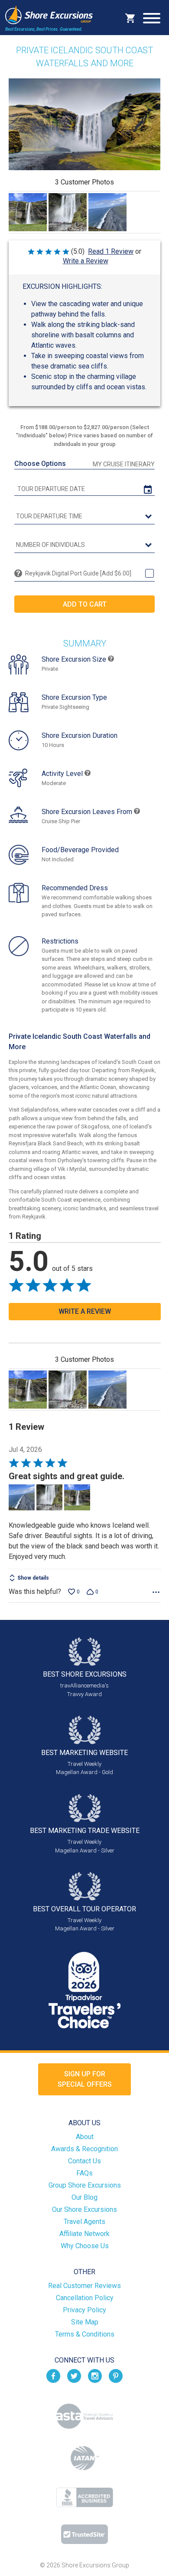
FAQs (84, 2173)
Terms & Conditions (85, 2334)
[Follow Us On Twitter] (74, 2376)
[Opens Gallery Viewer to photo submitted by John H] (28, 212)
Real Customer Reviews (84, 2286)
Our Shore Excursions (84, 2209)
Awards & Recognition (84, 2149)
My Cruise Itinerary (124, 464)
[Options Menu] (156, 1592)
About (85, 2137)
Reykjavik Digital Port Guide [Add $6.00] (78, 573)
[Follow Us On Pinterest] (116, 2376)
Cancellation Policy (85, 2298)
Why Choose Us (85, 2246)
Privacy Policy (84, 2310)
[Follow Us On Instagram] (95, 2376)
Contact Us (84, 2161)
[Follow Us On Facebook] (53, 2376)
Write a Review (86, 261)
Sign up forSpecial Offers (85, 2079)
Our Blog (84, 2197)
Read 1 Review (111, 251)
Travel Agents (84, 2222)
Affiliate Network (84, 2234)
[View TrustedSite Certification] (84, 2534)
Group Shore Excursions (85, 2185)
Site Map (85, 2322)
